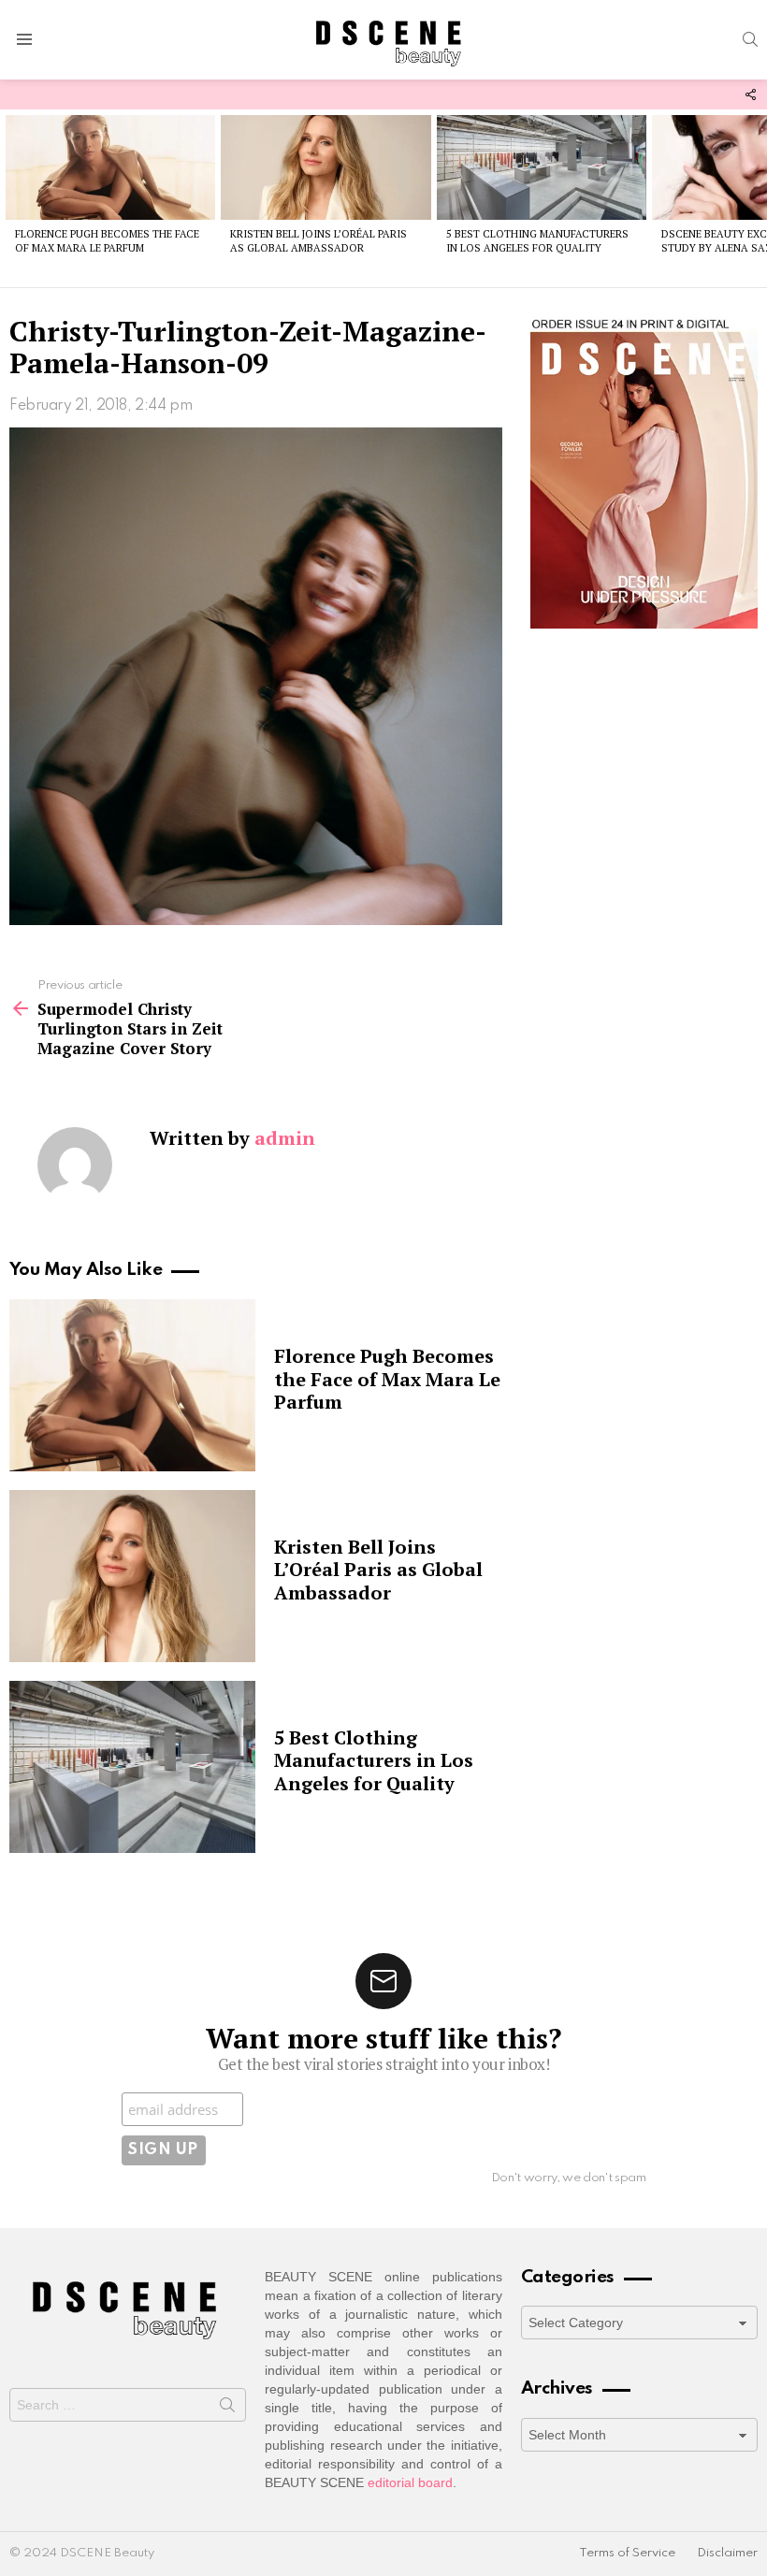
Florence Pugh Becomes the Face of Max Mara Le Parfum (107, 241)
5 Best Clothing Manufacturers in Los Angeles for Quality (537, 241)
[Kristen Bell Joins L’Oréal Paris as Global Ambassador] (326, 167)
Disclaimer (727, 2553)
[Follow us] (750, 94)
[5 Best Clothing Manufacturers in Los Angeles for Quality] (542, 167)
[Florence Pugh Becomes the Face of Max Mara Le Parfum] (110, 167)
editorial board (410, 2482)
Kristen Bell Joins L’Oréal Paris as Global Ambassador (318, 241)
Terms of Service (627, 2553)
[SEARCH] (750, 39)
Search (227, 2409)
